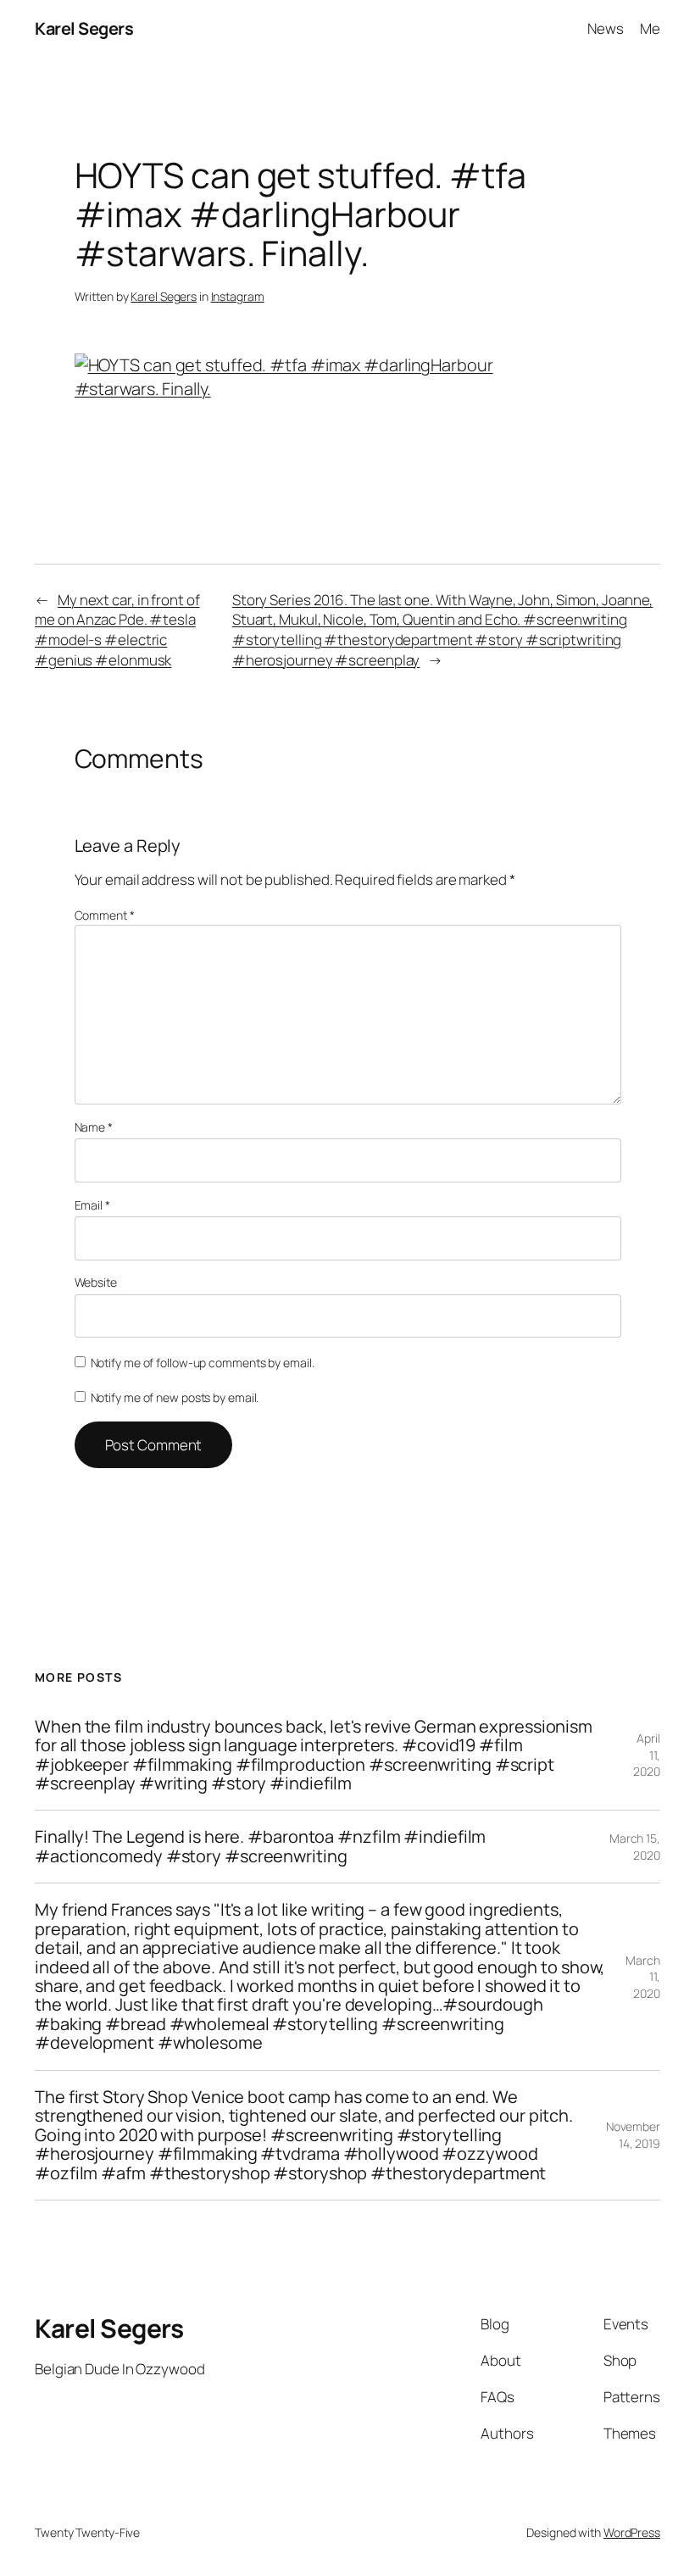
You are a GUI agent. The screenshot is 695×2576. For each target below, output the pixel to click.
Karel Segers (84, 28)
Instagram (238, 296)
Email (92, 1205)
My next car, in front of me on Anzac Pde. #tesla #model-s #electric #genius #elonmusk (117, 630)
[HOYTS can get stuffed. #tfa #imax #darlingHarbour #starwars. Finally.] (348, 389)
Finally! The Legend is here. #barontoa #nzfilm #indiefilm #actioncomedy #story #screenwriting (260, 1847)
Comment (105, 915)
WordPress (632, 2532)
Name (94, 1127)
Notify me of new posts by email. (175, 1397)
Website (96, 1282)
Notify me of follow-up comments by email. (203, 1363)
